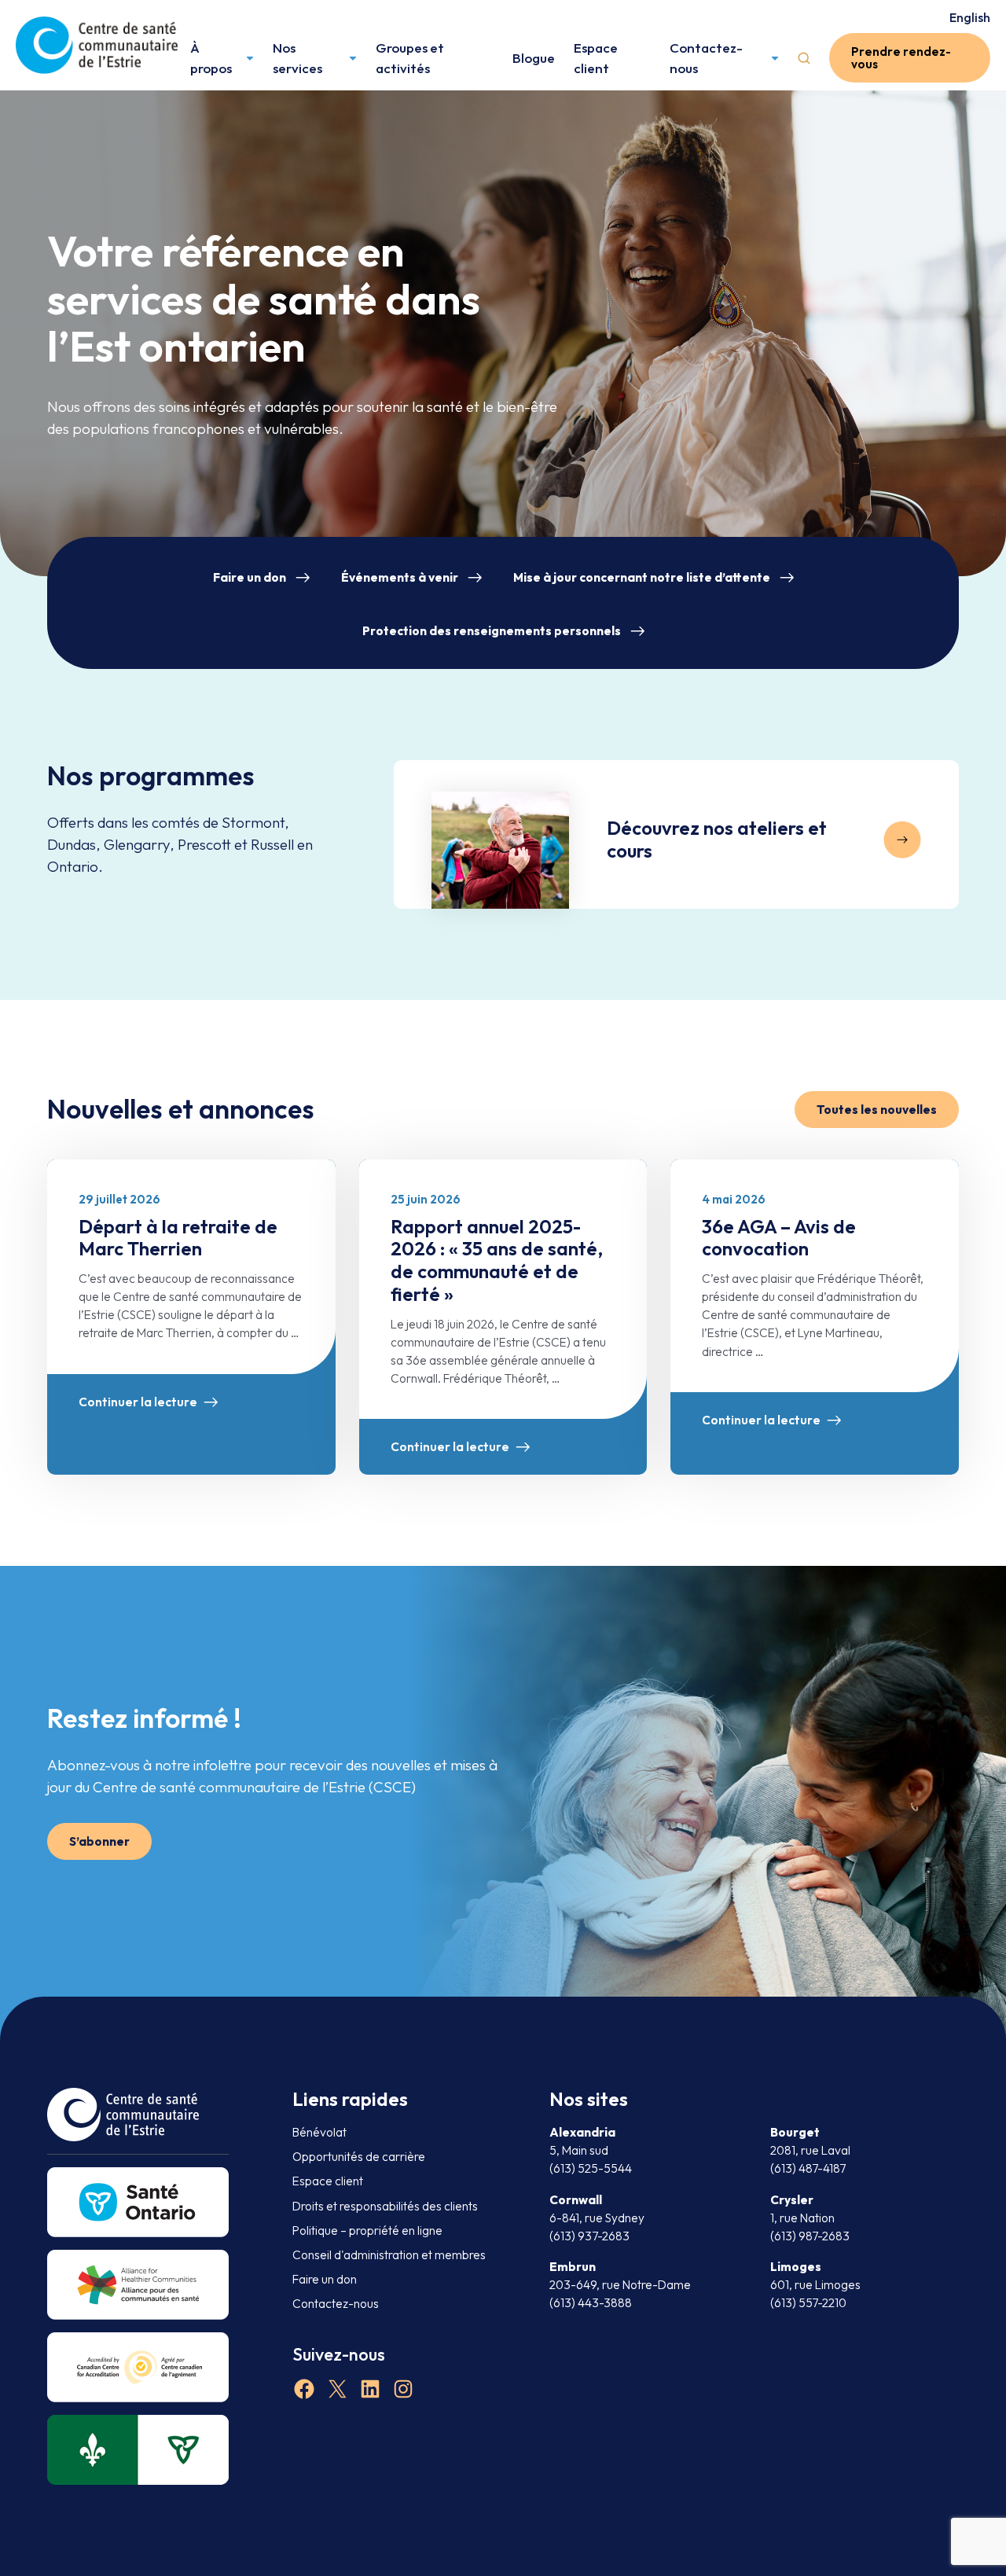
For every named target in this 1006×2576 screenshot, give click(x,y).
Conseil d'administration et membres (389, 2255)
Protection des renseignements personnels (492, 631)
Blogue (534, 58)
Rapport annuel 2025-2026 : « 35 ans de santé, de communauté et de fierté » (497, 1260)
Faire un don (250, 577)
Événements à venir (400, 577)
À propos (211, 58)
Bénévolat (319, 2132)
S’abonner (99, 1841)
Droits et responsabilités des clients (385, 2206)
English (970, 17)
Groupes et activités (410, 58)
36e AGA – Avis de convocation (779, 1238)
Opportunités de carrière (359, 2157)
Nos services (297, 58)
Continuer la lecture (138, 1402)
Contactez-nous (706, 58)
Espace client (596, 58)
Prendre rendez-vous (901, 57)
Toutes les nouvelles (877, 1110)
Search (804, 58)
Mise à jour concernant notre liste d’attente (642, 577)
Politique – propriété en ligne (367, 2231)
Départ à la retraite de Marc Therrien (178, 1238)
